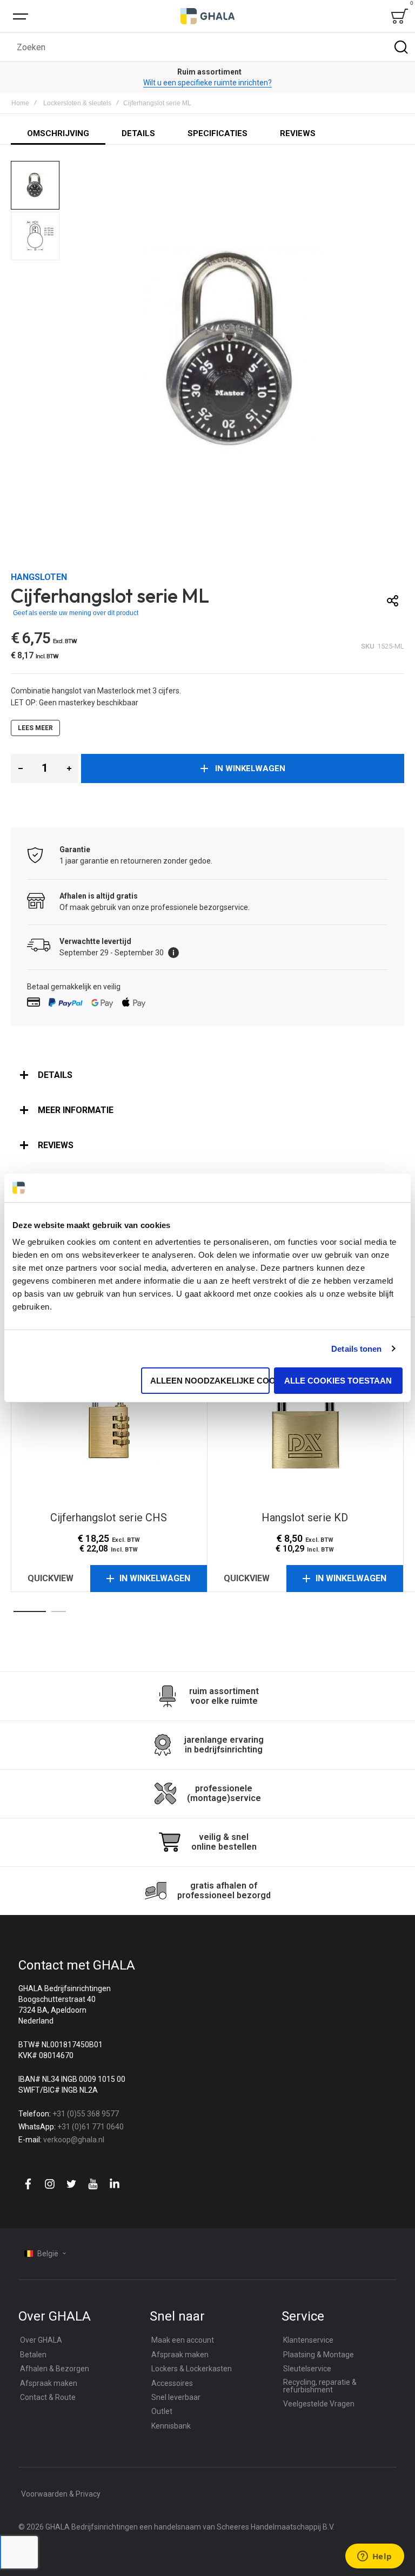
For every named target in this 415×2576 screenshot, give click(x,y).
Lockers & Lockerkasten (192, 2369)
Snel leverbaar (176, 2397)
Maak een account (183, 2340)
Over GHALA (41, 2340)
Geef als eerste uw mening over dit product (76, 613)
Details (55, 1075)
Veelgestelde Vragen (319, 2404)
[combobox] (207, 47)
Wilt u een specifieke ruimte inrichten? (207, 83)
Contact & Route (48, 2397)
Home (20, 103)
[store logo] (207, 16)
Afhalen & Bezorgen (55, 2369)
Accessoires (172, 2383)
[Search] (401, 47)
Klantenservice (308, 2340)
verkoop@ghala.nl (74, 2140)
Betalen (33, 2355)
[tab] (207, 1075)
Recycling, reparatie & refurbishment (320, 2386)
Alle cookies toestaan (338, 1381)
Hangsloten (39, 577)
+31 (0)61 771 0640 (91, 2127)
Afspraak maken (49, 2383)
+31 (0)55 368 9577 (86, 2114)
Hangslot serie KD (305, 1413)
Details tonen (356, 1349)
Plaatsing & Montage (319, 2355)
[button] (36, 186)
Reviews (56, 1145)
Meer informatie (76, 1110)
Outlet (162, 2411)
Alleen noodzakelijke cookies (210, 1381)
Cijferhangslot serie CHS (109, 1413)
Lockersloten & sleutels (77, 103)
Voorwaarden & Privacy (61, 2494)
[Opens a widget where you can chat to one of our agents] (374, 2557)
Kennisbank (171, 2426)
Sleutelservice (307, 2369)
